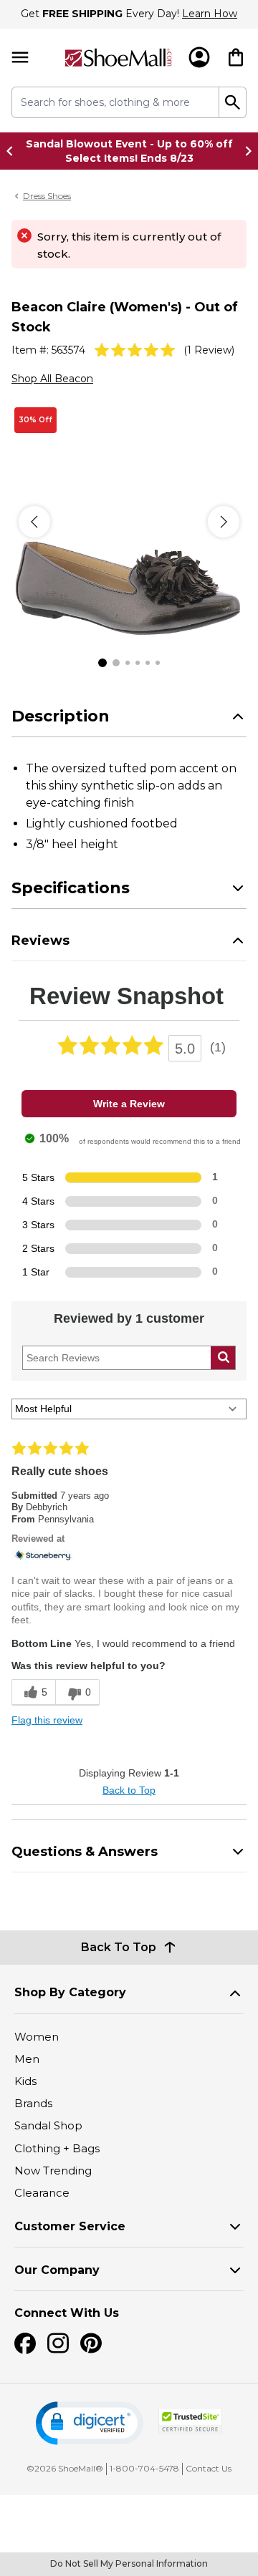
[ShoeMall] (118, 58)
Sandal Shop (48, 2125)
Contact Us (209, 2468)
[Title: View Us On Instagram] (58, 2343)
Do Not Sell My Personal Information (129, 2563)
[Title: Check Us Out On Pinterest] (91, 2343)
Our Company (57, 2270)
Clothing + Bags (57, 2148)
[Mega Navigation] (20, 58)
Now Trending (53, 2171)
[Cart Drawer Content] (236, 57)
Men (27, 2059)
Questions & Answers (85, 1852)
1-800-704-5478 (144, 2468)
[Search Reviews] (223, 1358)
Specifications (71, 888)
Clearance (42, 2193)
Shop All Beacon (52, 379)
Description (61, 716)
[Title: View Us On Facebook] (25, 2343)
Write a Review (129, 1104)
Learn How (210, 14)
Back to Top (129, 1790)
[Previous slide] (14, 151)
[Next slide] (244, 151)
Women (37, 2037)
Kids (25, 2081)
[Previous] (34, 522)
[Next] (224, 522)
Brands (33, 2103)
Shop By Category (70, 1992)
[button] (90, 2423)
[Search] (233, 102)
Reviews (40, 941)
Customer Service (70, 2226)
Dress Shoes (47, 196)
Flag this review (47, 1720)
